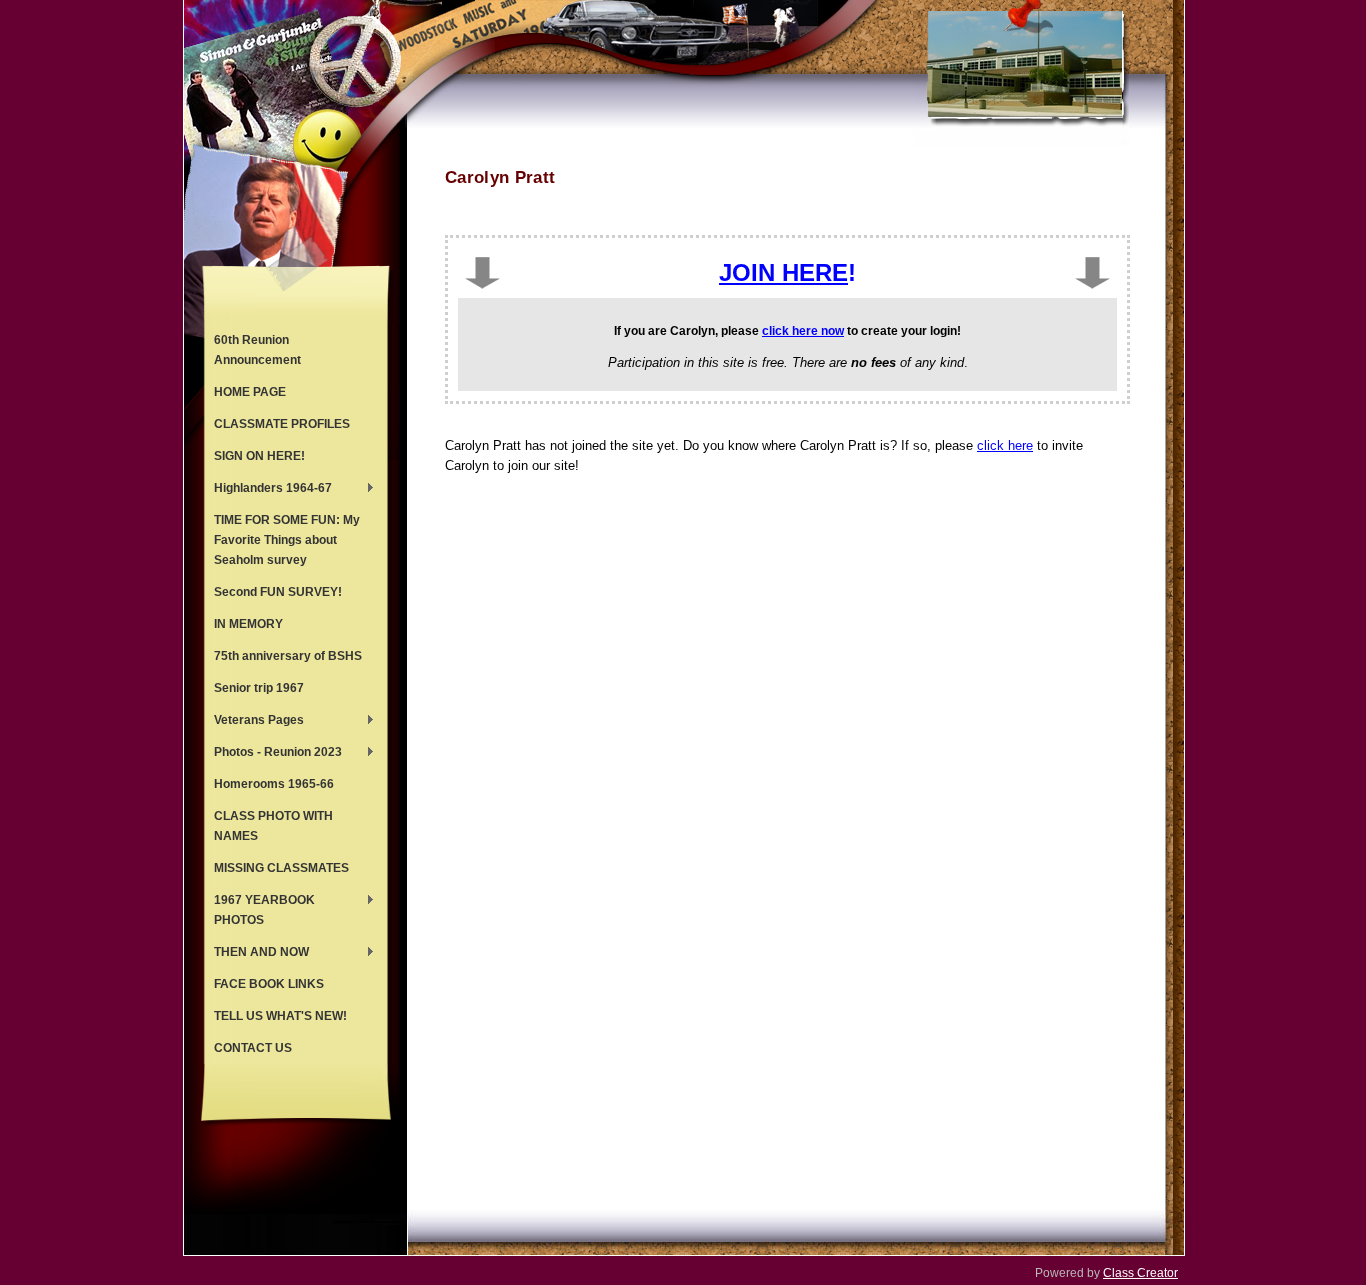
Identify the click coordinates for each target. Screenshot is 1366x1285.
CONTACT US (253, 1048)
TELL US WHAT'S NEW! (280, 1016)
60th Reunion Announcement (257, 350)
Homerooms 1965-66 (274, 784)
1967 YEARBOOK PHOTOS (259, 910)
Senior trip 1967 (259, 688)
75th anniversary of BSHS (288, 656)
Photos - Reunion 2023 (273, 754)
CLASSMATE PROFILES (282, 424)
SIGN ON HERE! (259, 456)
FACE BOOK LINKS (269, 984)
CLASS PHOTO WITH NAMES (273, 826)
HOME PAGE (250, 392)
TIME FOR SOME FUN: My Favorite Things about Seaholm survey (287, 540)
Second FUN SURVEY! (278, 592)
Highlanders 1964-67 (268, 490)
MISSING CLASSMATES (281, 868)
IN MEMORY (248, 624)
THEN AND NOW (256, 954)
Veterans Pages (254, 722)
